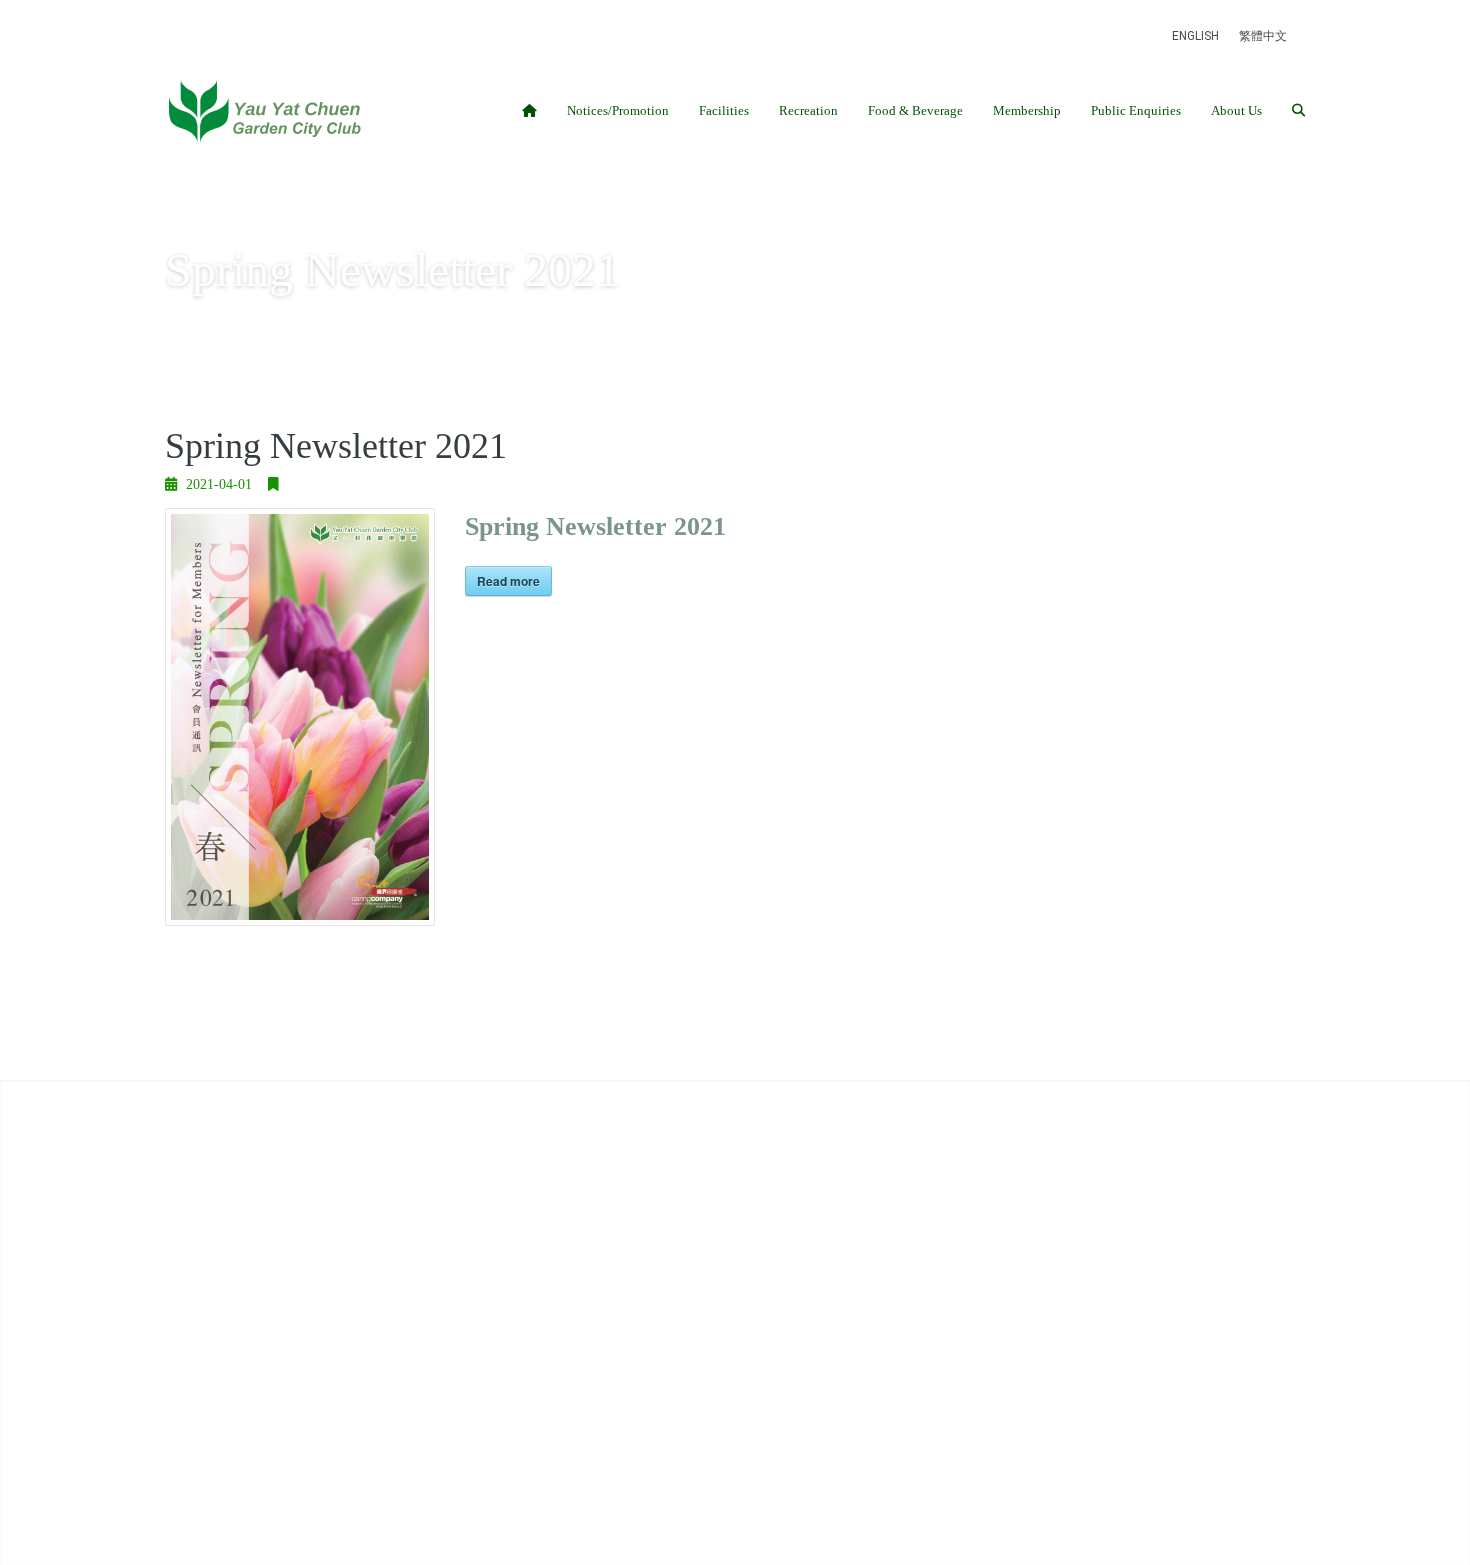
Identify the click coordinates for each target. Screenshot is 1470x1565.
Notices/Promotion (618, 110)
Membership (1027, 110)
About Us (1236, 110)
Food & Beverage (915, 110)
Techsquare (598, 1430)
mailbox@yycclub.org (297, 1253)
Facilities (724, 110)
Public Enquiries (1136, 110)
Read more (508, 581)
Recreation (808, 110)
